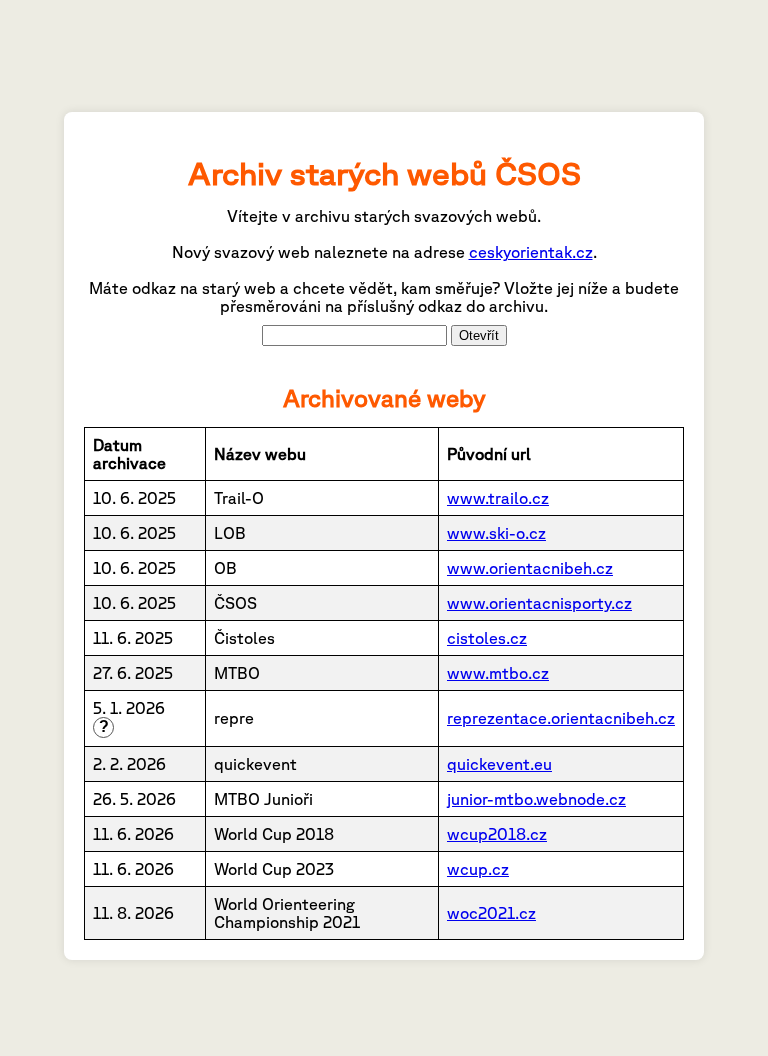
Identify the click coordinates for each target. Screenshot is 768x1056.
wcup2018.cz (497, 834)
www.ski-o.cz (496, 533)
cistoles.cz (487, 638)
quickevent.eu (499, 764)
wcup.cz (478, 869)
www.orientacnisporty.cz (539, 603)
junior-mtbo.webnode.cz (536, 799)
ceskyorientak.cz (531, 252)
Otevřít (479, 335)
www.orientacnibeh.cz (530, 568)
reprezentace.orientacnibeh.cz (561, 718)
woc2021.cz (491, 913)
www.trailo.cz (498, 498)
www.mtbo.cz (498, 673)
